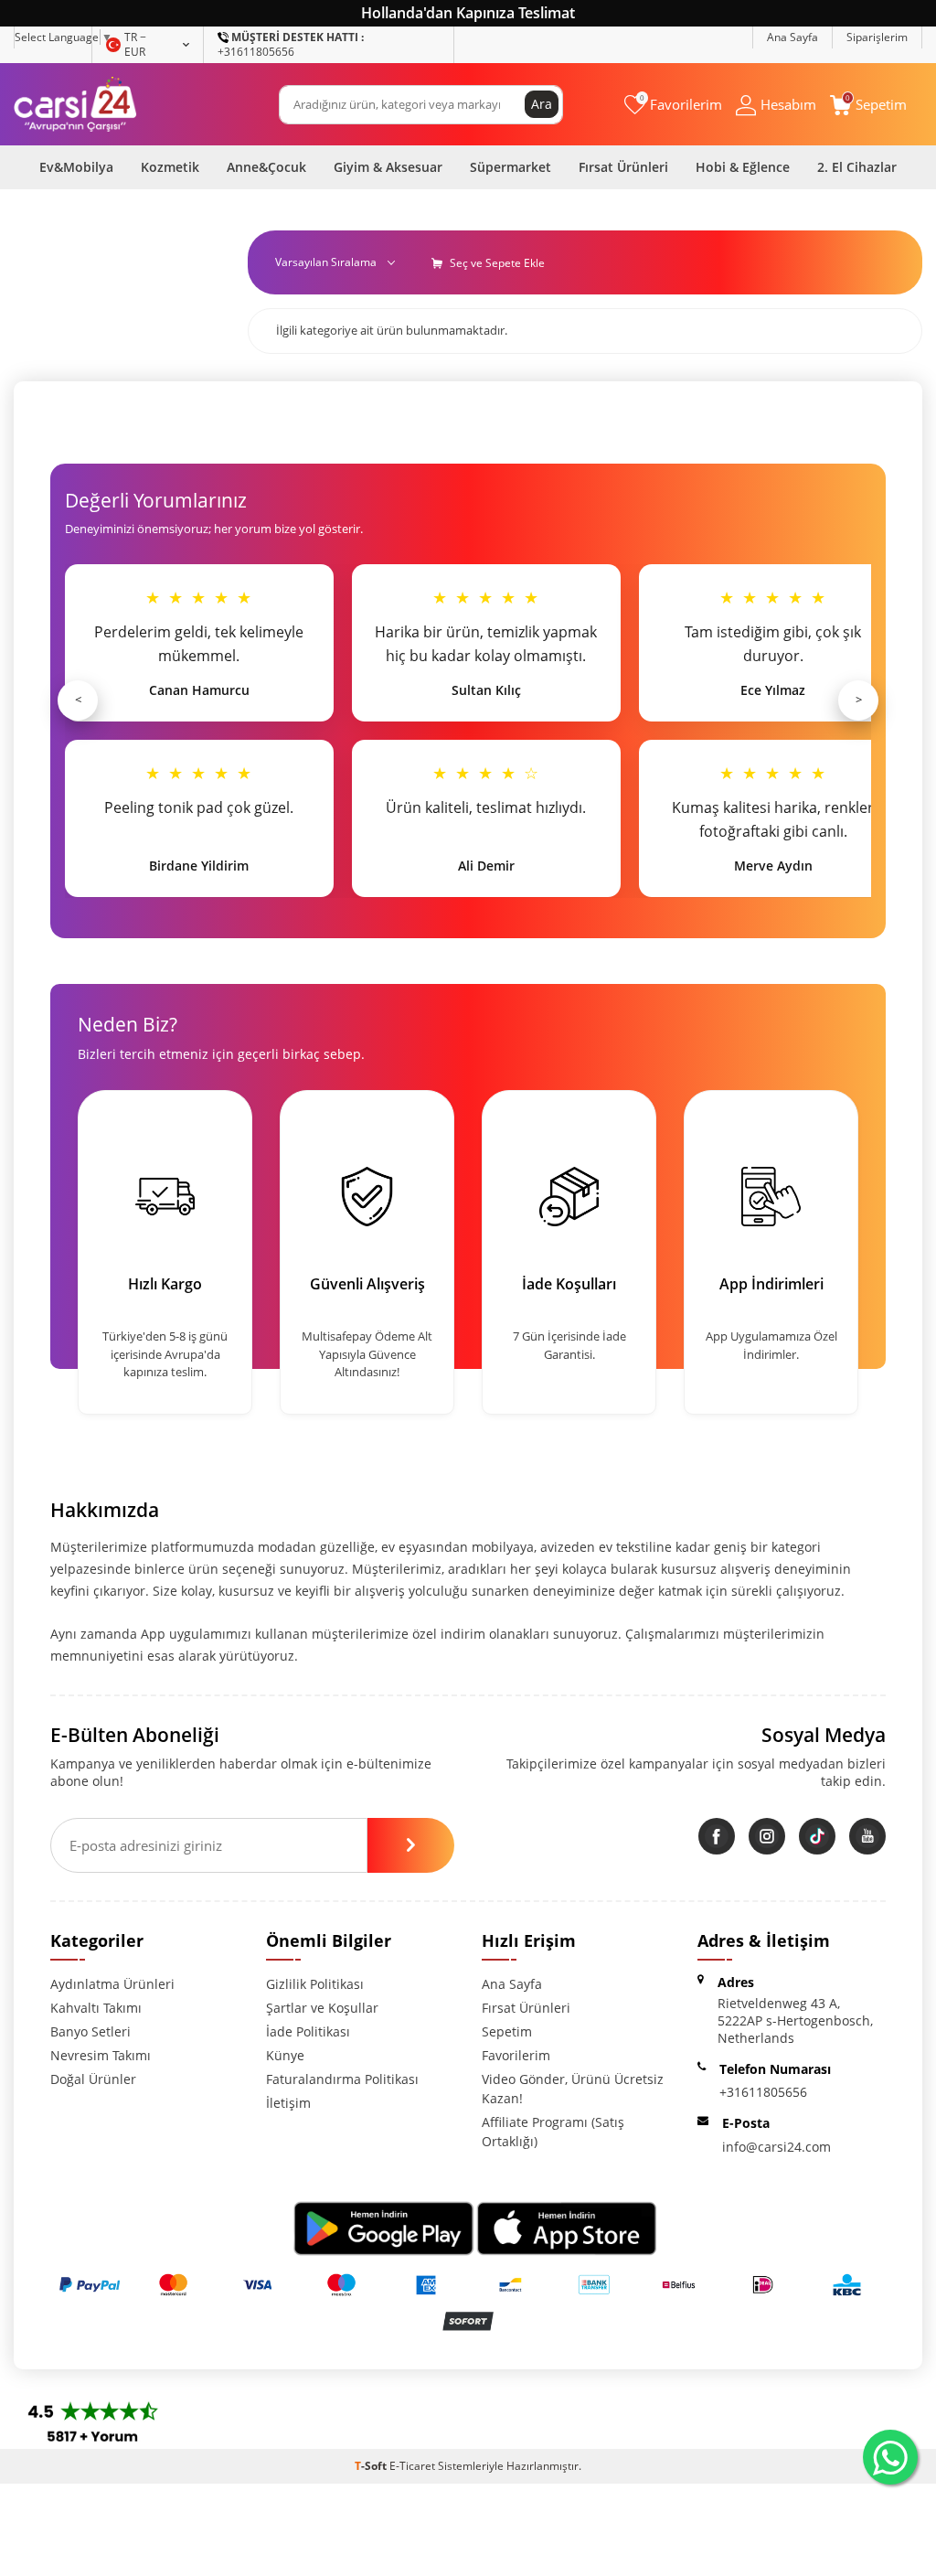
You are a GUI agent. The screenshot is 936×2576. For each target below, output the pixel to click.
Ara (542, 104)
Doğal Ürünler (93, 2079)
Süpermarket (511, 167)
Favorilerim (516, 2055)
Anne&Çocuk (266, 167)
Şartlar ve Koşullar (322, 2008)
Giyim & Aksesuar (388, 167)
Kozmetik (170, 167)
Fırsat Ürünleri (623, 167)
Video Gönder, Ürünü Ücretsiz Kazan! (573, 2089)
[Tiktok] (817, 1836)
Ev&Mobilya (76, 167)
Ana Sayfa (792, 37)
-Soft (372, 2466)
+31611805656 (291, 44)
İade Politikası (308, 2031)
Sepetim (507, 2031)
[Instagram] (767, 1836)
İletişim (288, 2103)
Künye (285, 2055)
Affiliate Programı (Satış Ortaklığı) (553, 2132)
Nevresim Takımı (101, 2055)
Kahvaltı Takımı (96, 2008)
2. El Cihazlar (857, 167)
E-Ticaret (412, 2466)
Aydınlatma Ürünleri (112, 1984)
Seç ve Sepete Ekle (496, 263)
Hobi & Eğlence (743, 167)
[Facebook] (717, 1836)
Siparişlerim (877, 37)
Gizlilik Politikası (315, 1984)
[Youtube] (867, 1836)
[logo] (75, 104)
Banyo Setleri (90, 2031)
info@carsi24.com (776, 2147)
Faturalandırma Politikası (342, 2079)
